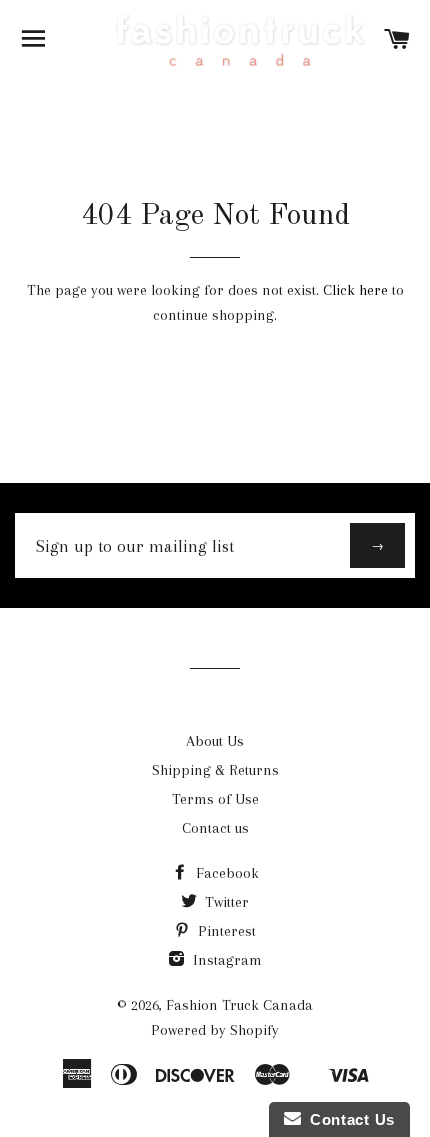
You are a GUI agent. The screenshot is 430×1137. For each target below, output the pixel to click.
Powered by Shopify (215, 1030)
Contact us (215, 828)
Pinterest (225, 931)
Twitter (225, 902)
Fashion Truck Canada (239, 1005)
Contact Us (348, 1119)
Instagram (225, 960)
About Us (215, 741)
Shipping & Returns (215, 770)
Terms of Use (215, 799)
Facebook (225, 873)
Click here (355, 290)
